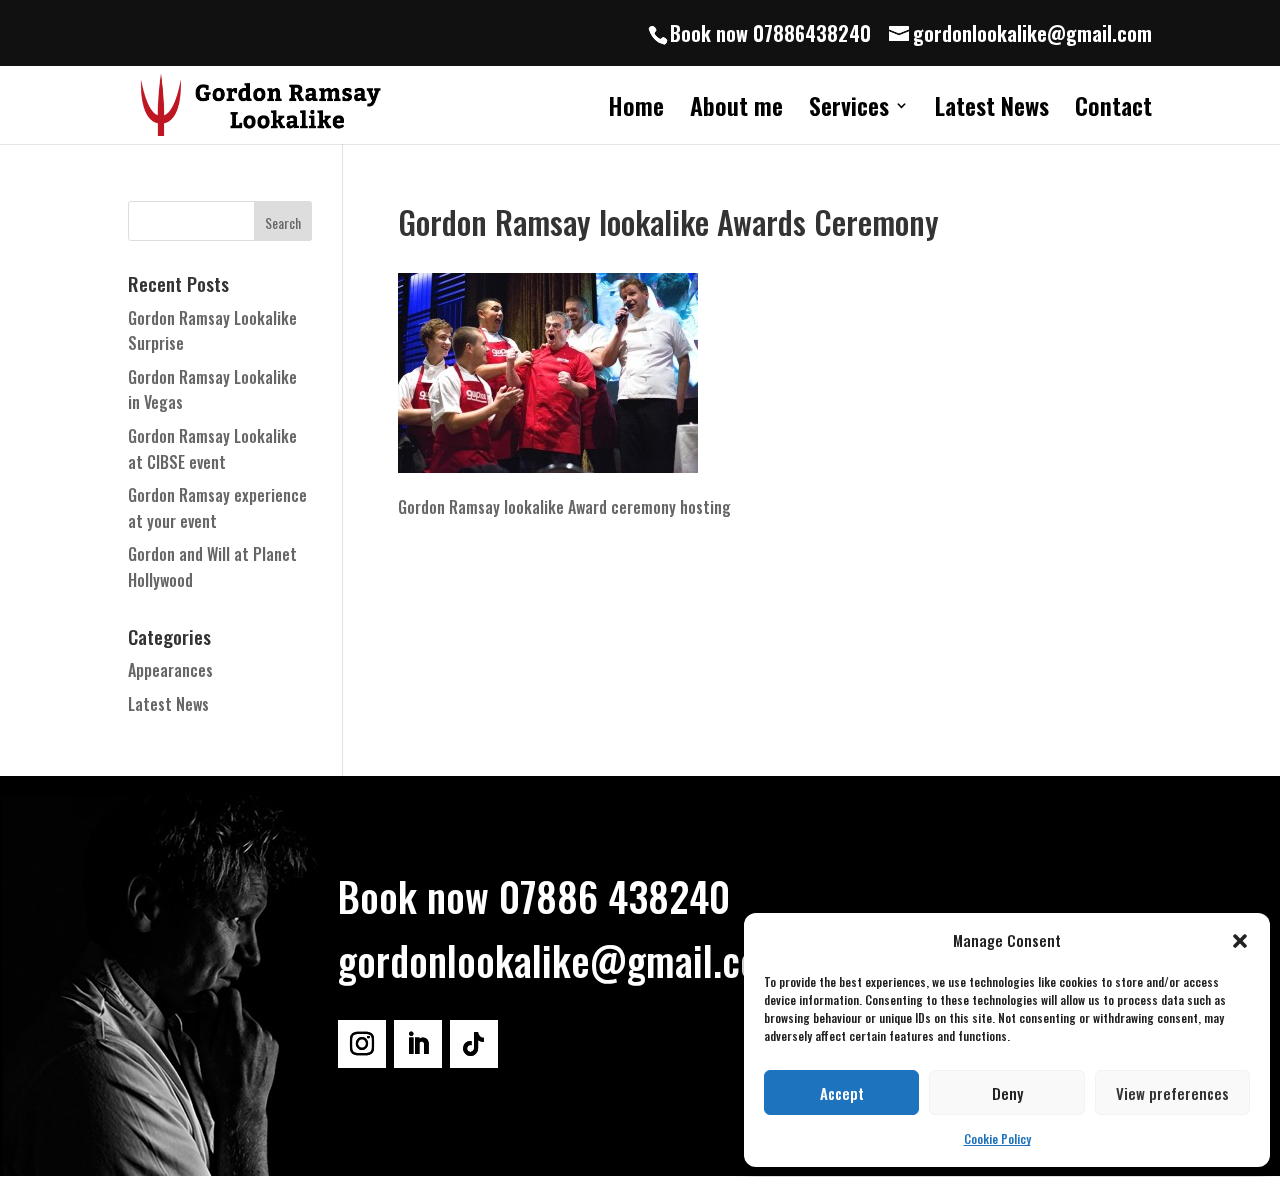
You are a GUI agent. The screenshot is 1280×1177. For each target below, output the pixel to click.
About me (736, 110)
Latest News (992, 110)
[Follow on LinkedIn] (418, 1044)
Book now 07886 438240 (534, 896)
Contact (1113, 110)
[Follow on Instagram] (362, 1044)
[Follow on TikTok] (474, 1044)
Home (636, 110)
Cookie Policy (997, 1138)
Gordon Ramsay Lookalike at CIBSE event (212, 449)
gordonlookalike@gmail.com (563, 960)
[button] (1240, 941)
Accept (842, 1093)
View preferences (1172, 1093)
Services (849, 110)
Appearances (170, 670)
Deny (1007, 1093)
